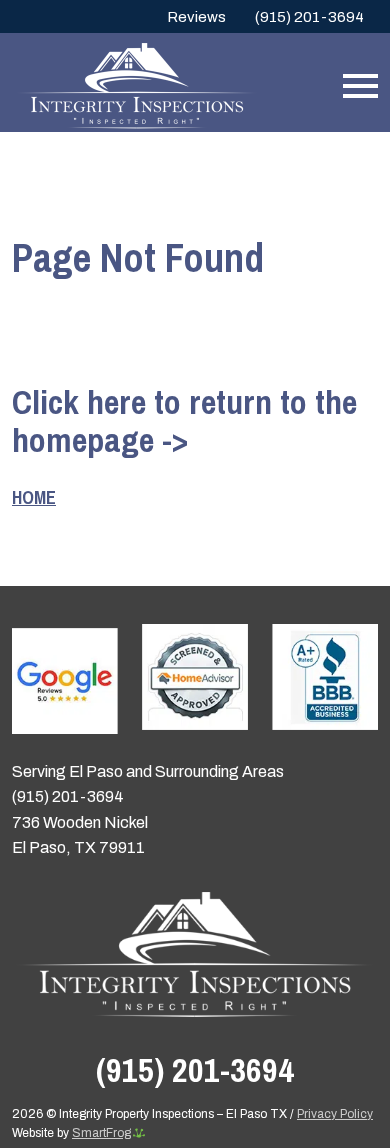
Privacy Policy (335, 1114)
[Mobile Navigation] (356, 86)
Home (34, 497)
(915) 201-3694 (309, 17)
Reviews (196, 17)
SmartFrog (101, 1133)
